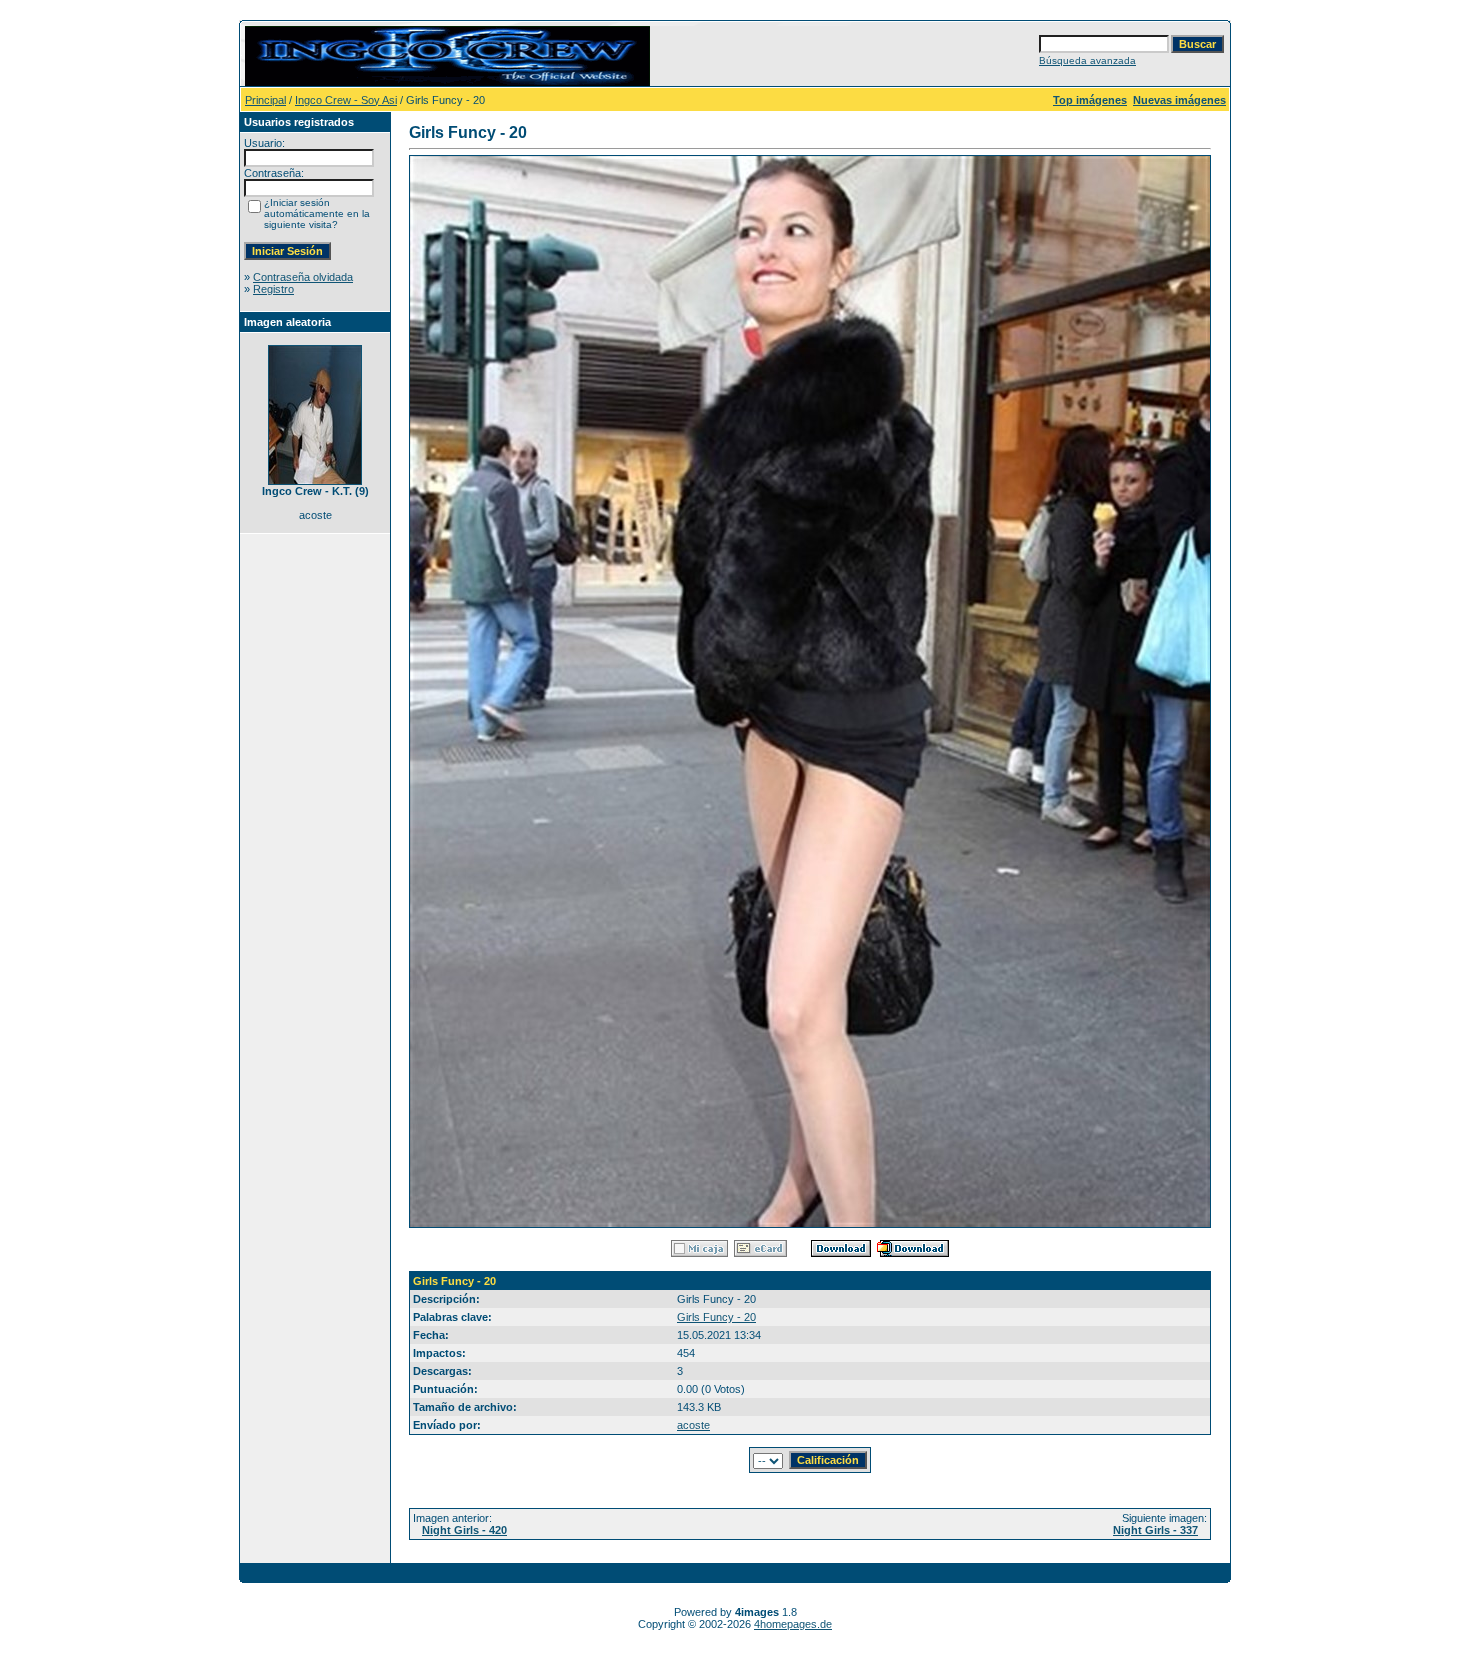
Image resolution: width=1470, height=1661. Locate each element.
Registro (273, 289)
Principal (265, 100)
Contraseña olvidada (303, 277)
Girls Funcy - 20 (716, 1317)
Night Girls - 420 (464, 1530)
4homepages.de (793, 1624)
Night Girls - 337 (1155, 1530)
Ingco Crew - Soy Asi (346, 100)
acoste (693, 1425)
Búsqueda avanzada (1087, 60)
